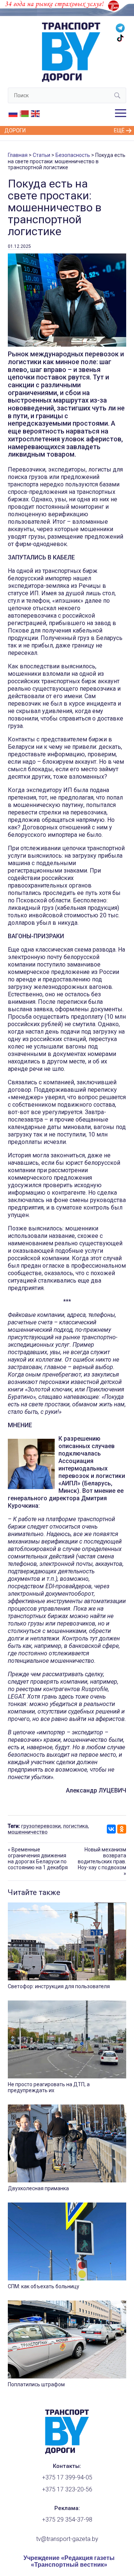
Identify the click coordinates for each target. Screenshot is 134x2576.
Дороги (15, 130)
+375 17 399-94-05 (67, 2477)
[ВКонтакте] (111, 1829)
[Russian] (13, 113)
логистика (75, 1826)
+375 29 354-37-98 (67, 2520)
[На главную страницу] (67, 2452)
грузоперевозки (41, 1826)
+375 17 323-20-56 (67, 2489)
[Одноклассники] (122, 1829)
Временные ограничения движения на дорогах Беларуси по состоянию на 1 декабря (38, 1858)
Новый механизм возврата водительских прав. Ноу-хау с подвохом (102, 1858)
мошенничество (28, 1832)
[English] (36, 113)
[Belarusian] (25, 113)
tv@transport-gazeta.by (67, 2539)
